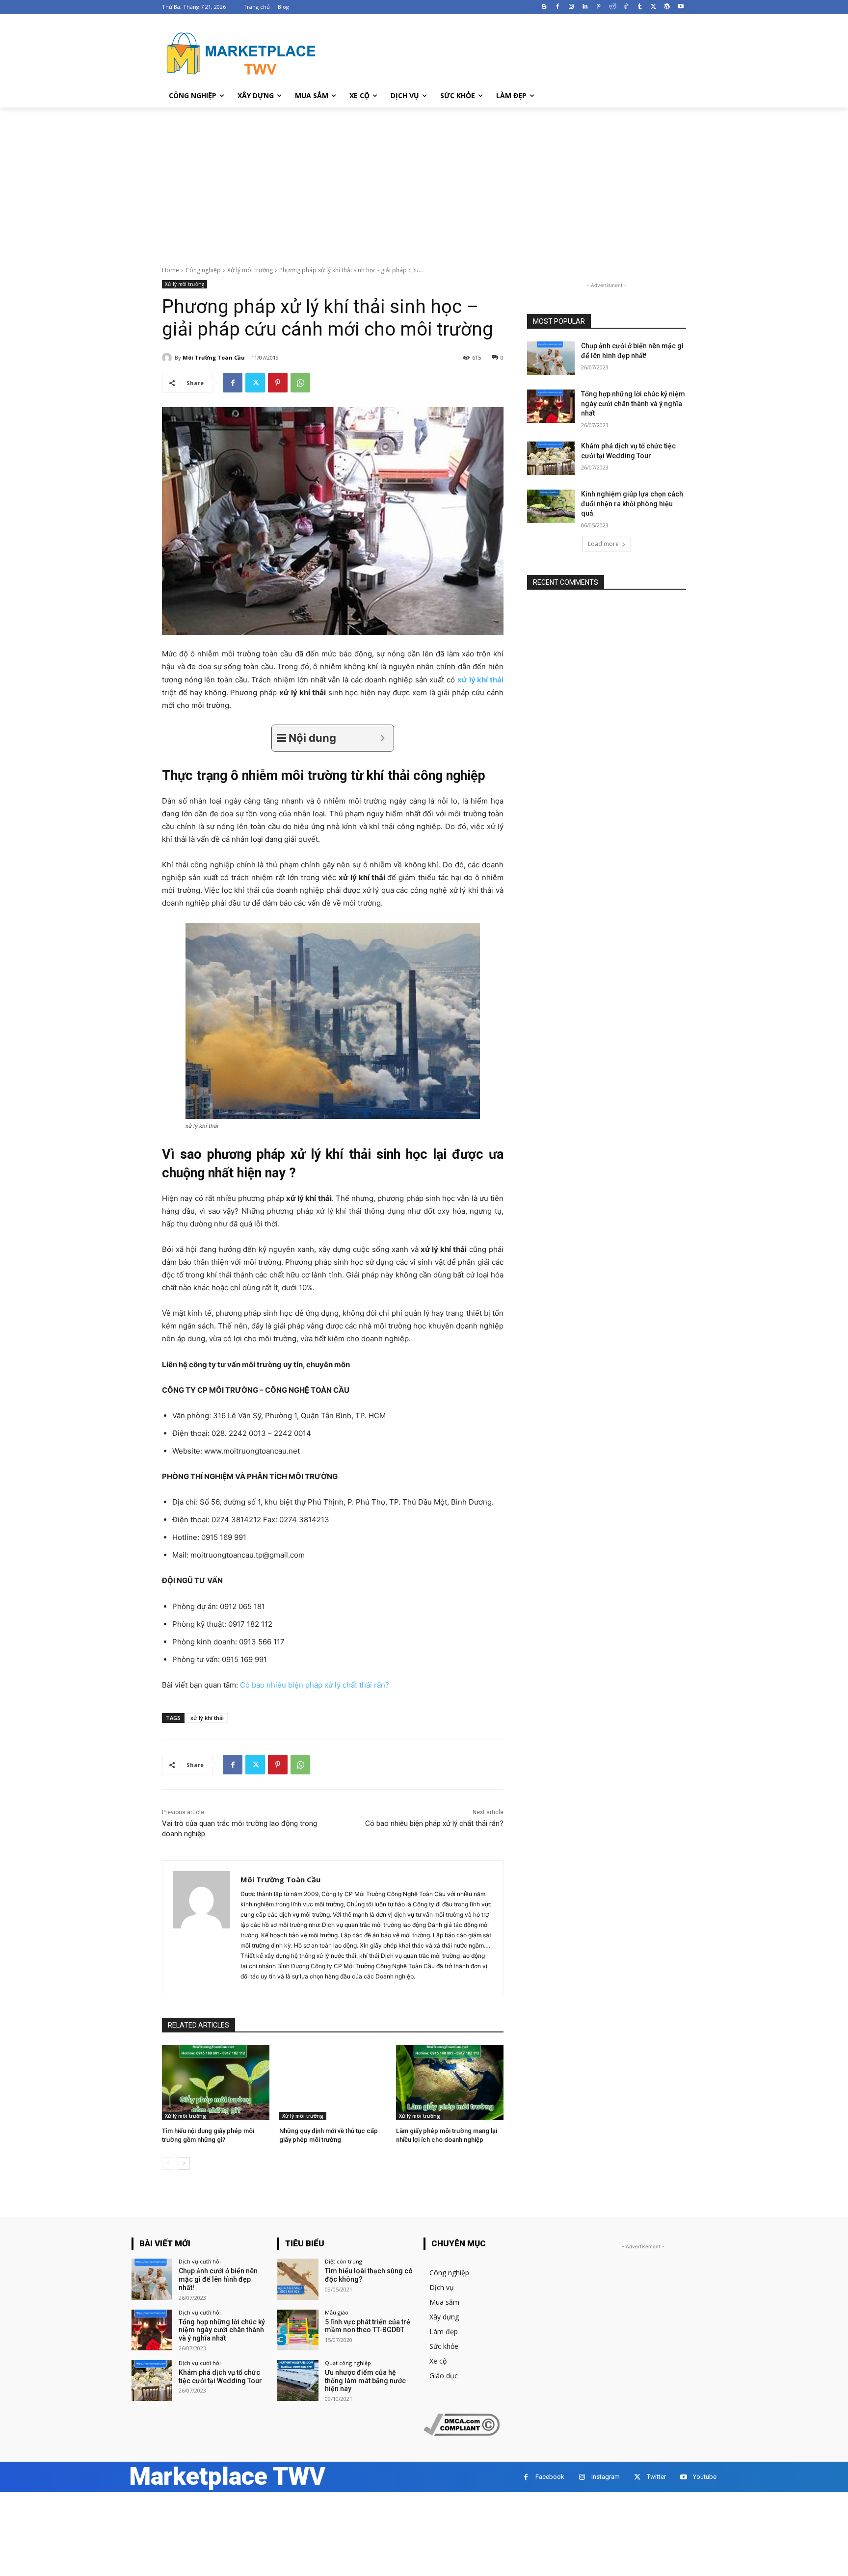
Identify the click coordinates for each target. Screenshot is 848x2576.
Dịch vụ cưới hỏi (200, 2261)
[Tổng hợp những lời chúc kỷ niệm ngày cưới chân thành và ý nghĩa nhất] (551, 406)
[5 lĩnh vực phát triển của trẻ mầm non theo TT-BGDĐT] (298, 2330)
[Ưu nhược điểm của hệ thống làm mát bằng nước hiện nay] (298, 2381)
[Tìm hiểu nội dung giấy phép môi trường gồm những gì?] (216, 2083)
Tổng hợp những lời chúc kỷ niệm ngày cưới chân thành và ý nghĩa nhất (633, 403)
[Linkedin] (585, 7)
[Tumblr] (640, 7)
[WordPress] (667, 7)
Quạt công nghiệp (348, 2363)
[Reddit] (612, 7)
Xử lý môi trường (250, 270)
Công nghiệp (203, 270)
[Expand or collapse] (383, 738)
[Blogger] (544, 7)
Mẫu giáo (337, 2312)
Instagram (606, 2477)
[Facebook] (558, 7)
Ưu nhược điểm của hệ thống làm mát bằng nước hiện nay (365, 2381)
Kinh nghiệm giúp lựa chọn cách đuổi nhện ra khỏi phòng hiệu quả (632, 504)
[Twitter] (653, 7)
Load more (603, 544)
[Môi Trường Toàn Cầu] (168, 358)
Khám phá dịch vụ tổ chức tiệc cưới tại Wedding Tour (220, 2377)
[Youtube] (680, 7)
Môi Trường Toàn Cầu (214, 357)
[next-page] (184, 2163)
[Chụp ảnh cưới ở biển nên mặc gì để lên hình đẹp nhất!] (551, 358)
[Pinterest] (598, 7)
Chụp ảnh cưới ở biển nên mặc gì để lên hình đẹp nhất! (218, 2279)
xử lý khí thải (207, 1718)
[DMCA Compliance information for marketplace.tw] (462, 2433)
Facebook (550, 2477)
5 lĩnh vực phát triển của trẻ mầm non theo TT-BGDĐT (368, 2326)
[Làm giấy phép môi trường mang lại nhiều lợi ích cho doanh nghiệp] (450, 2083)
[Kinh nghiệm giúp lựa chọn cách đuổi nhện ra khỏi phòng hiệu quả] (551, 506)
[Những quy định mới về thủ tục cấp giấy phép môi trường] (333, 2083)
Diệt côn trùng (344, 2261)
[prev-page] (168, 2163)
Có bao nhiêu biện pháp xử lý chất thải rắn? (434, 1823)
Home (171, 270)
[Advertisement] (424, 181)
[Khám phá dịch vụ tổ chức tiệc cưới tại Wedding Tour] (551, 458)
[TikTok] (626, 7)
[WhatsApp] (300, 383)
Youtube (705, 2477)
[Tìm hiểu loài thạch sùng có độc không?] (298, 2279)
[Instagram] (571, 7)
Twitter (656, 2477)
